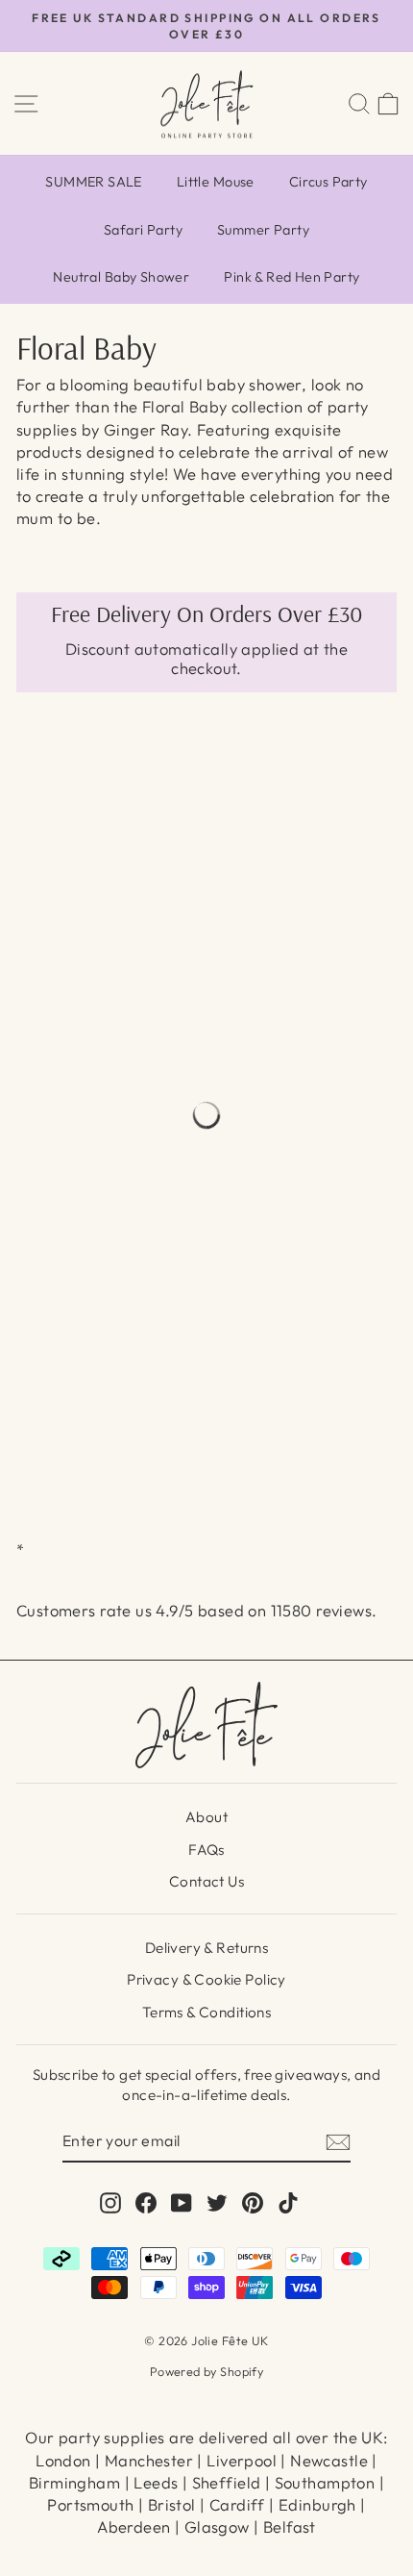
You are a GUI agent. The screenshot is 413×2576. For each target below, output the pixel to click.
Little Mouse (216, 182)
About (206, 1817)
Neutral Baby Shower (121, 277)
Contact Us (206, 1881)
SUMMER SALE (94, 182)
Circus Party (328, 182)
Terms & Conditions (206, 2012)
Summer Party (263, 230)
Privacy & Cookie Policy (206, 1979)
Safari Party (143, 230)
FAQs (206, 1850)
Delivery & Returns (206, 1948)
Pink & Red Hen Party (292, 277)
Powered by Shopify (206, 2371)
